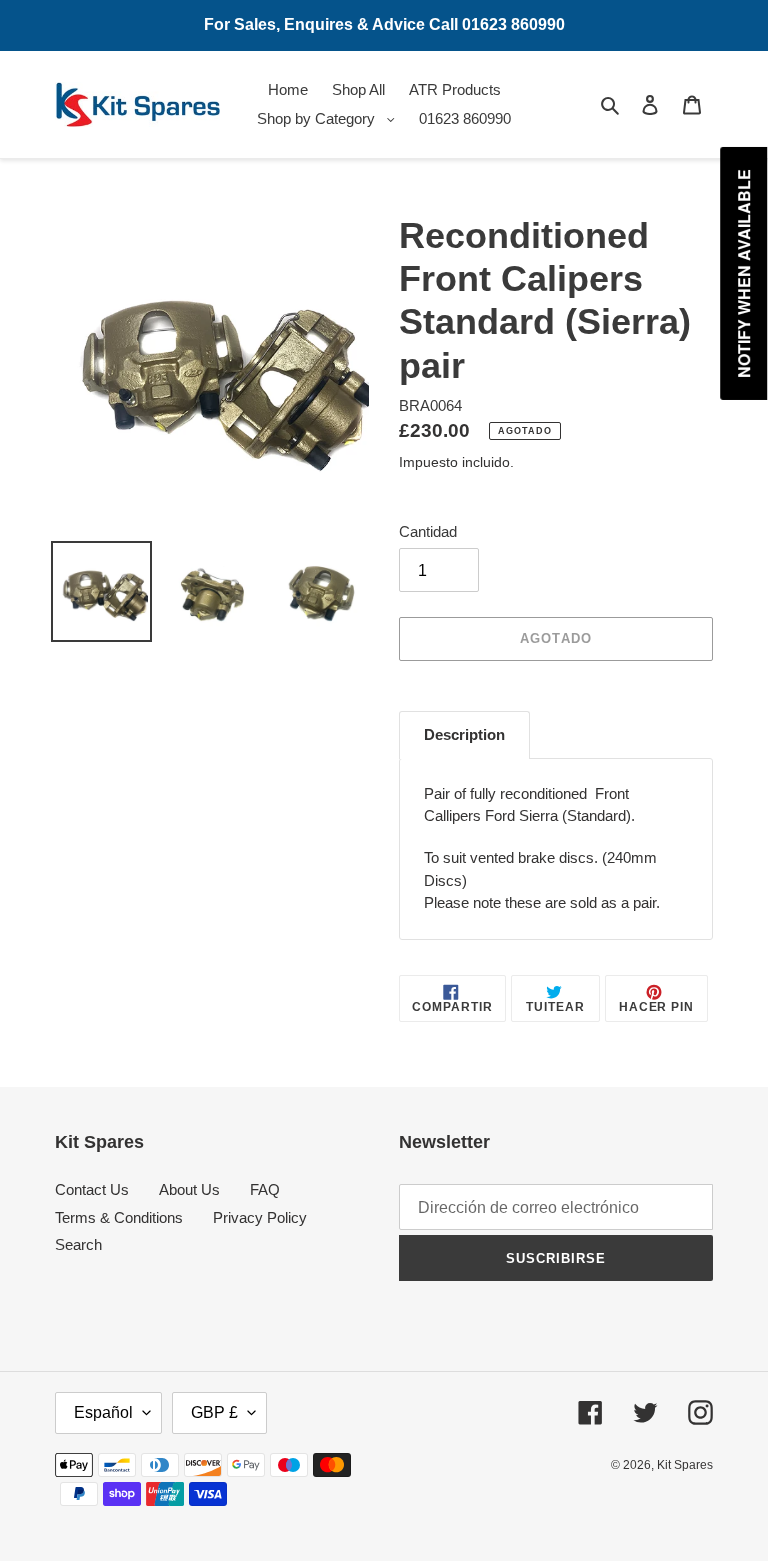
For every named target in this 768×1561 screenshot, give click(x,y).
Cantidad (428, 531)
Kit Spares (685, 1465)
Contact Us (92, 1189)
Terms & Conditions (119, 1217)
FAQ (265, 1189)
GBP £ (214, 1412)
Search (78, 1244)
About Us (189, 1189)
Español (103, 1412)
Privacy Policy (260, 1217)
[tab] (464, 735)
